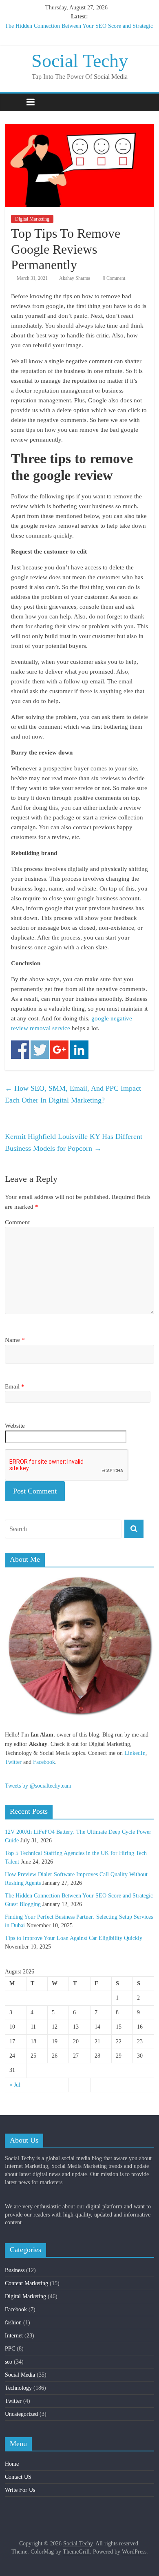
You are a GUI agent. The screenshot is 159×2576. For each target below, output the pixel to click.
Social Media (20, 2375)
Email (15, 1386)
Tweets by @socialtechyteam (38, 1786)
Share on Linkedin (79, 1050)
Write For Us (20, 2490)
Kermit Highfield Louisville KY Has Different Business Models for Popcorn (74, 1142)
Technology (18, 2388)
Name (15, 1340)
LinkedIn (135, 1753)
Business (15, 2270)
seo (9, 2362)
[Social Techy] (13, 102)
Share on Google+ (59, 1050)
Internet (14, 2336)
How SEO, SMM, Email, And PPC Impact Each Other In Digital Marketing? (73, 1094)
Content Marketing (26, 2283)
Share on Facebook (20, 1050)
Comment (17, 1222)
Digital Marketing (32, 219)
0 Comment (113, 278)
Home (12, 2464)
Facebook (44, 1762)
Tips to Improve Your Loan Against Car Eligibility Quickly (74, 1938)
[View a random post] (146, 102)
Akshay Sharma (75, 278)
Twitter (13, 1762)
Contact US (18, 2477)
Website (15, 1426)
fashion (13, 2323)
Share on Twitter (40, 1050)
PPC (10, 2349)
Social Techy (80, 61)
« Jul (15, 2085)
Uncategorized (21, 2414)
